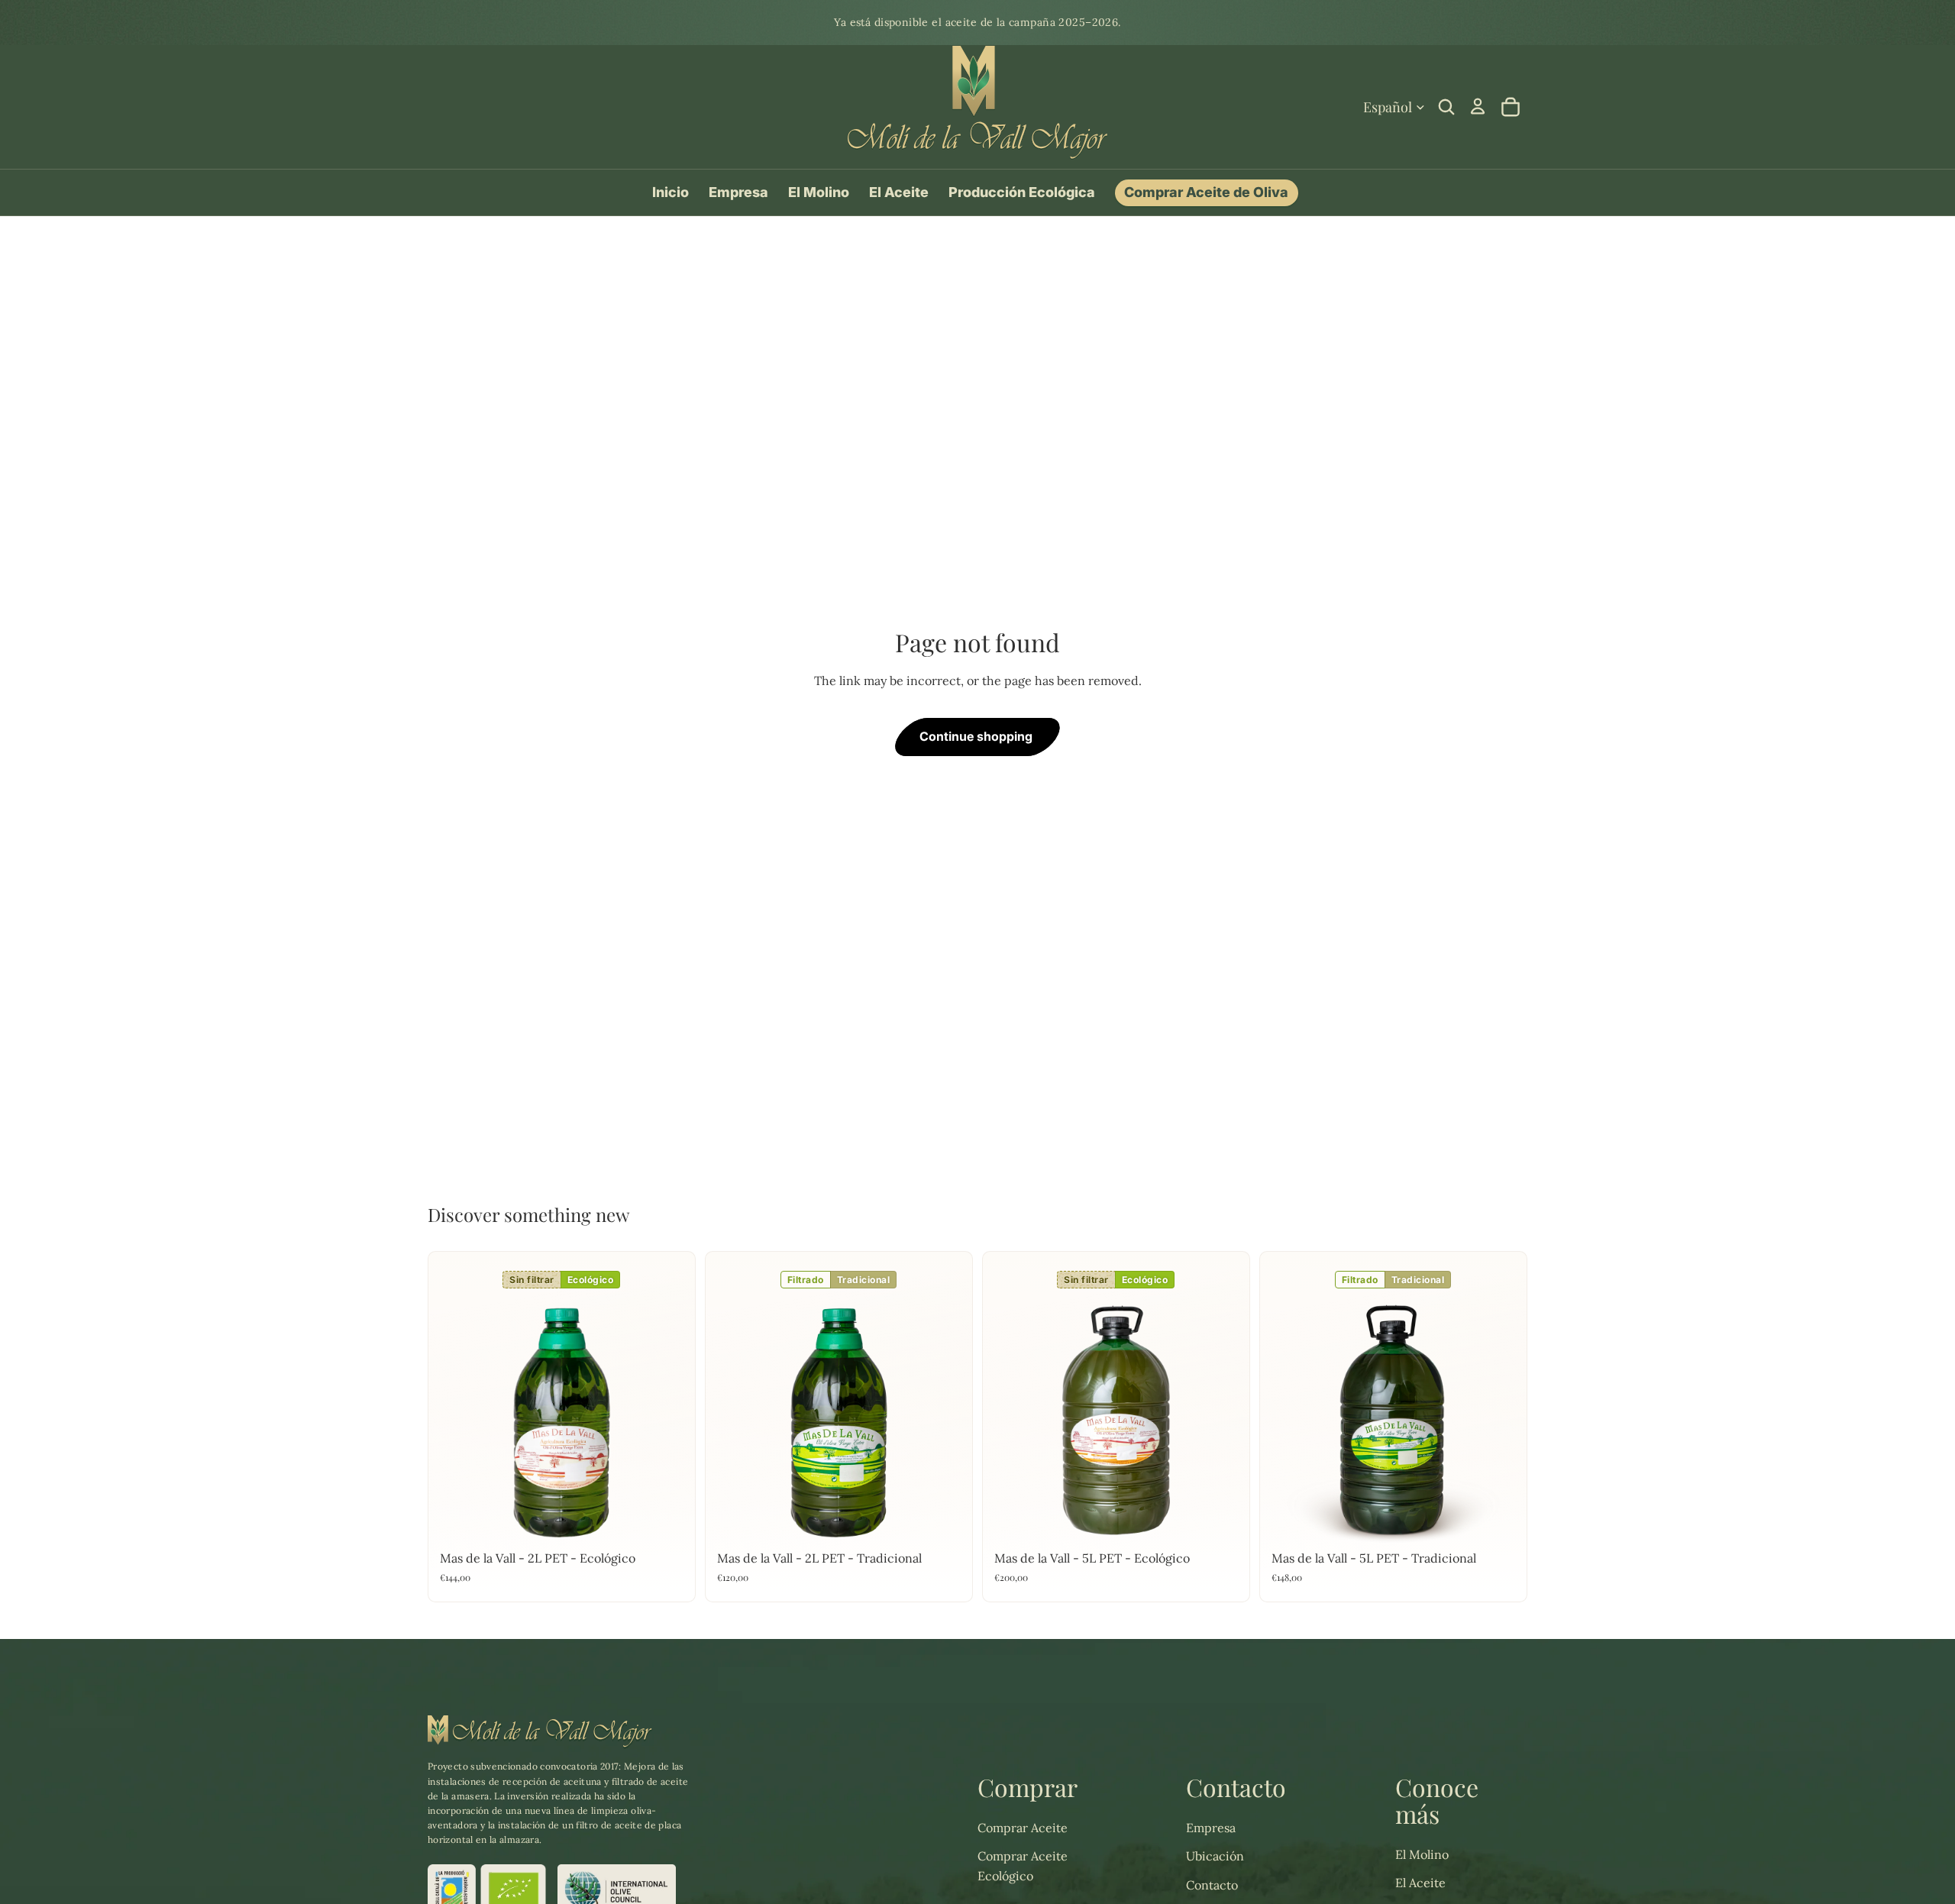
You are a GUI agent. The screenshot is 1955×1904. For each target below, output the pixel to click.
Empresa (1211, 1828)
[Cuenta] (1478, 106)
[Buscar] (1446, 107)
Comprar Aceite (1023, 1828)
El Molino (1422, 1854)
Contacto (1212, 1885)
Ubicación (1215, 1856)
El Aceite (1420, 1883)
